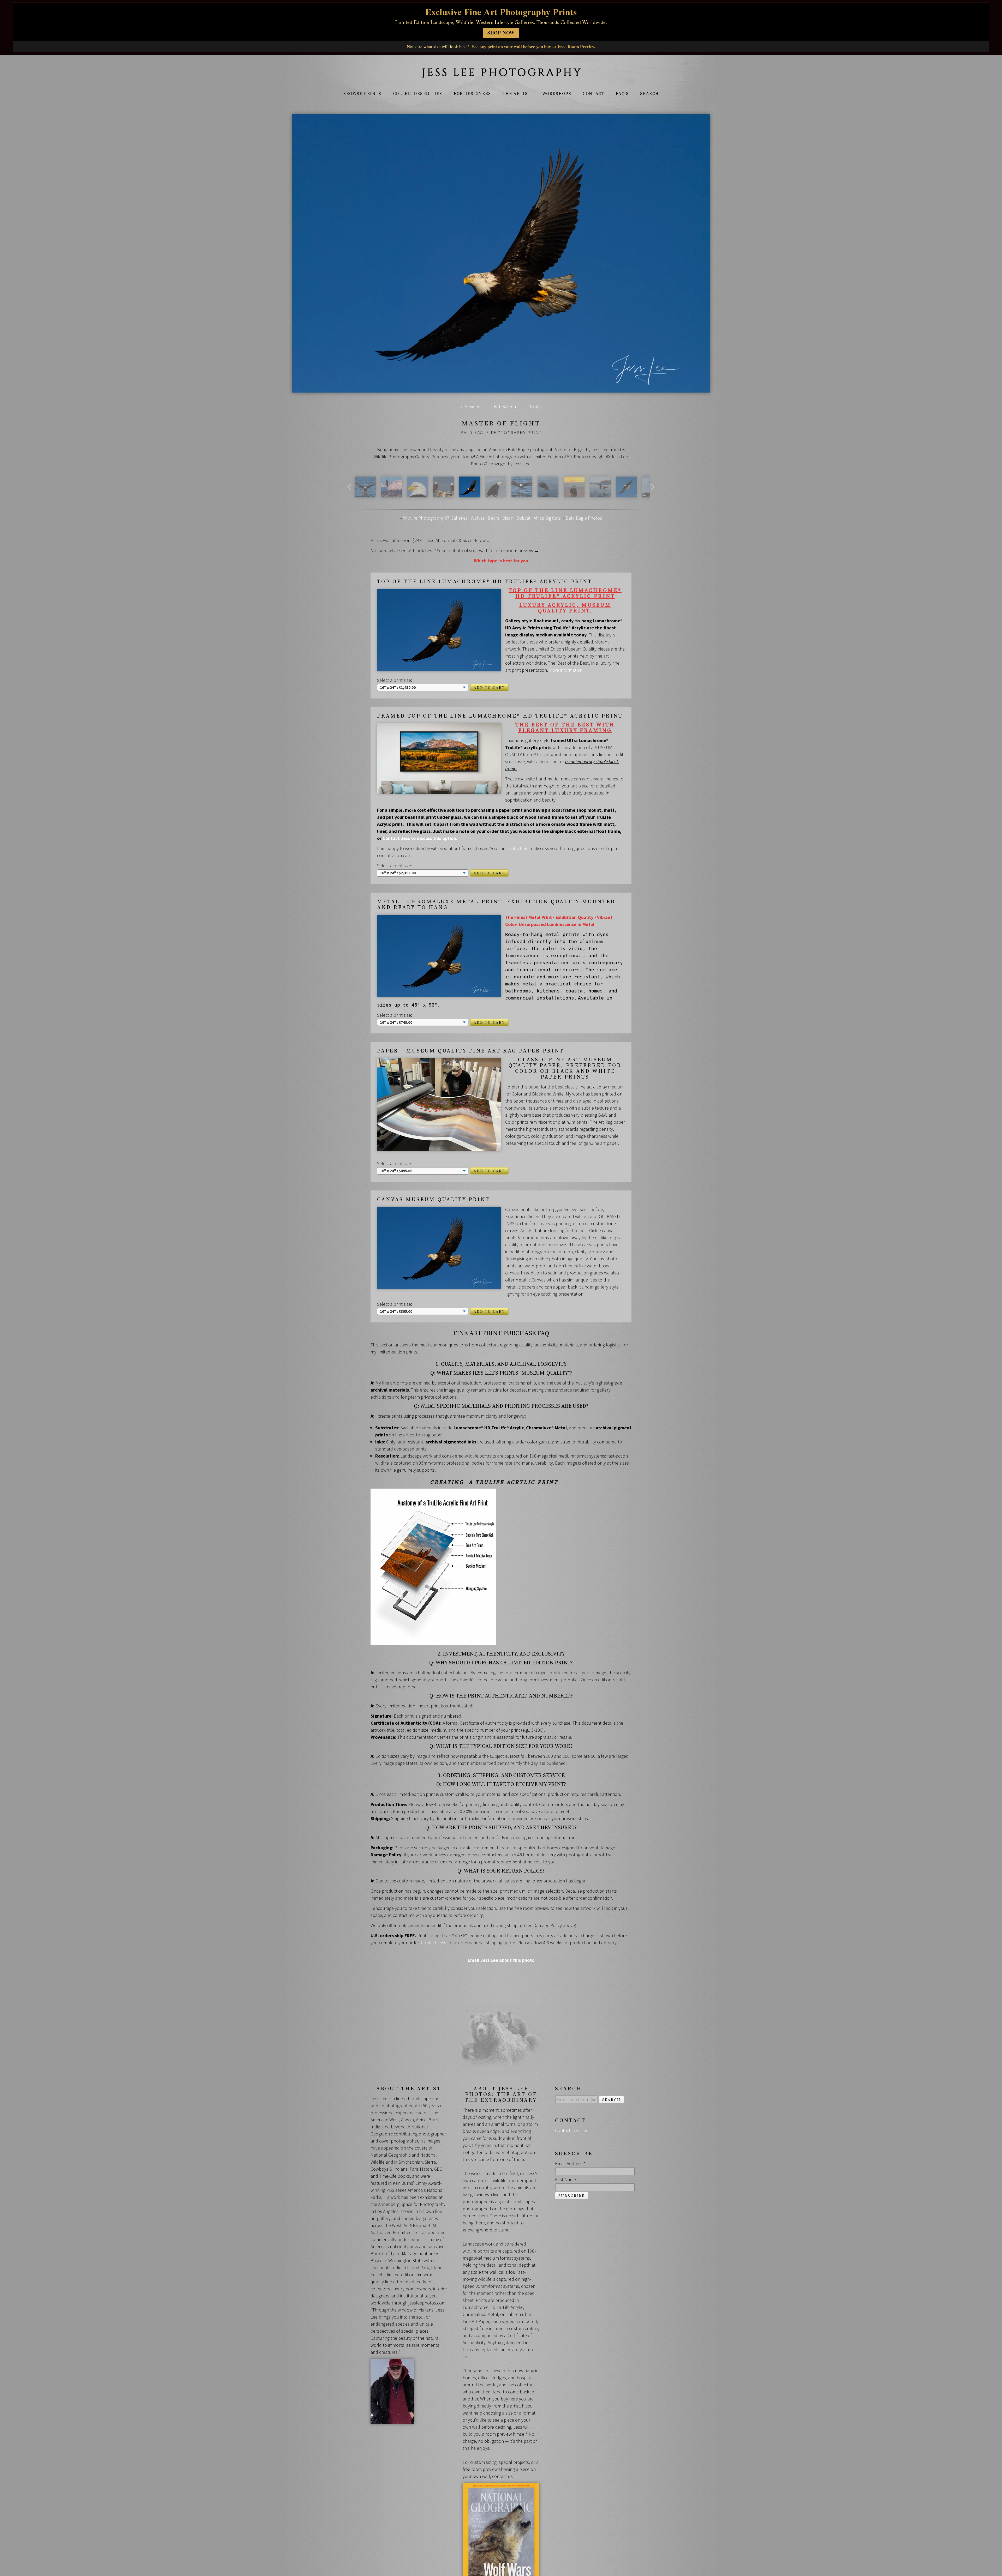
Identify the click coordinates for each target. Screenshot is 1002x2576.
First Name (565, 2179)
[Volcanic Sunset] (574, 494)
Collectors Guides (418, 94)
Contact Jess (434, 1943)
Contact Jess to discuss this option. (420, 838)
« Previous (470, 407)
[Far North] (391, 494)
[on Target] (548, 494)
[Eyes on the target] (365, 494)
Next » (536, 407)
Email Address (570, 2163)
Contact (594, 94)
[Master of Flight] (470, 494)
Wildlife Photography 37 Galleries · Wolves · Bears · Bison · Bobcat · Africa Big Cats (482, 518)
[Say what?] (444, 494)
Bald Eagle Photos (584, 518)
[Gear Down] (522, 494)
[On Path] (626, 494)
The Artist (517, 94)
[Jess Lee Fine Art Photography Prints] (501, 75)
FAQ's (622, 94)
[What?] (417, 494)
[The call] (496, 494)
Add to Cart (489, 688)
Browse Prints (362, 94)
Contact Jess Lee (572, 2130)
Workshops (557, 94)
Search (649, 94)
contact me (517, 848)
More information (566, 670)
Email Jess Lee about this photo (501, 1960)
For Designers (472, 94)
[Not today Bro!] (600, 494)
